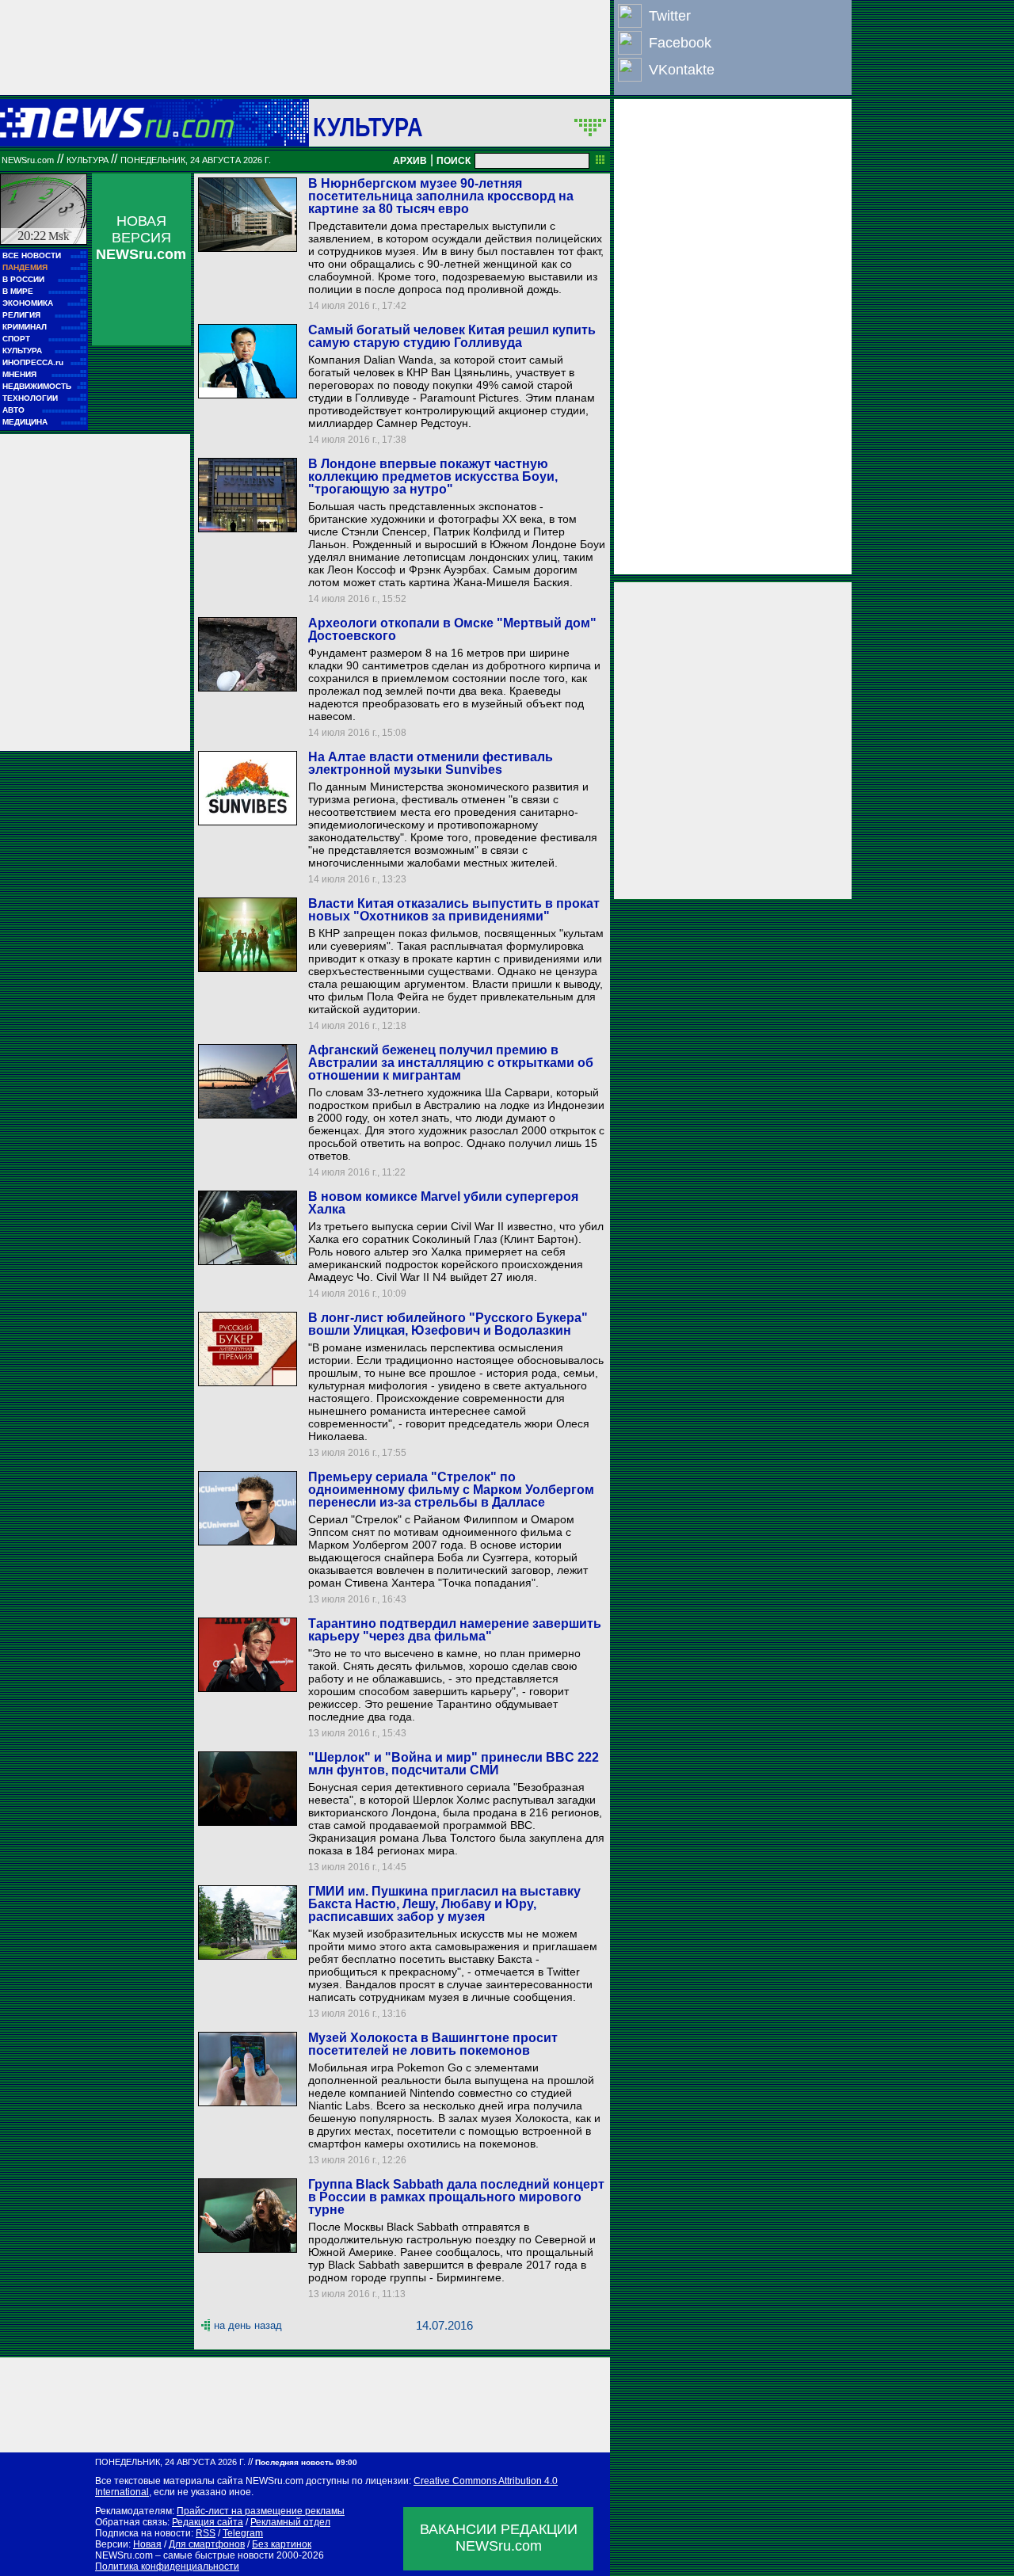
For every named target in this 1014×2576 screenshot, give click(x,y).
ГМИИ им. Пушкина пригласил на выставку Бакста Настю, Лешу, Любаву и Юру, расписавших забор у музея (444, 1904)
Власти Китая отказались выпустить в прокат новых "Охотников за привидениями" (454, 910)
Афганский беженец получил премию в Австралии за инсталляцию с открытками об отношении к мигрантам (451, 1063)
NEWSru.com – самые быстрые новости (185, 2555)
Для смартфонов (207, 2544)
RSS (206, 2533)
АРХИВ (410, 161)
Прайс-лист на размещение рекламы (261, 2511)
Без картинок (282, 2544)
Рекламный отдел (290, 2522)
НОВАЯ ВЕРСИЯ (141, 238)
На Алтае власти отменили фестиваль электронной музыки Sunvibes (431, 763)
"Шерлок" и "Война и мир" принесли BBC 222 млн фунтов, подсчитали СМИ (454, 1764)
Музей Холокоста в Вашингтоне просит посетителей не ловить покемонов (433, 2044)
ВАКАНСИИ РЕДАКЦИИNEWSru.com (499, 2538)
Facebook (680, 43)
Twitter (670, 16)
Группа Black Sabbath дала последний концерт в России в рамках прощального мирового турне (456, 2197)
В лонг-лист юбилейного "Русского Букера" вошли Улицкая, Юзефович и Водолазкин (448, 1324)
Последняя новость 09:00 (306, 2462)
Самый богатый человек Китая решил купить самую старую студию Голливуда (452, 336)
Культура (368, 127)
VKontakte (682, 70)
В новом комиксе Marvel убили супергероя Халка (443, 1203)
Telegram (243, 2533)
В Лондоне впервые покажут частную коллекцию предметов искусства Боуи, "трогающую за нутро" (433, 476)
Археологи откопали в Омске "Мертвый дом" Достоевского (452, 629)
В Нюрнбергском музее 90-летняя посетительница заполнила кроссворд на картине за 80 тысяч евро (441, 196)
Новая (147, 2544)
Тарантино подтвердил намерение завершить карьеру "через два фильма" (455, 1630)
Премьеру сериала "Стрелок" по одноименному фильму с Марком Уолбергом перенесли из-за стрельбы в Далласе (451, 1490)
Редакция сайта (208, 2522)
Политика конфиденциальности (167, 2566)
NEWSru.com (28, 160)
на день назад (248, 2325)
